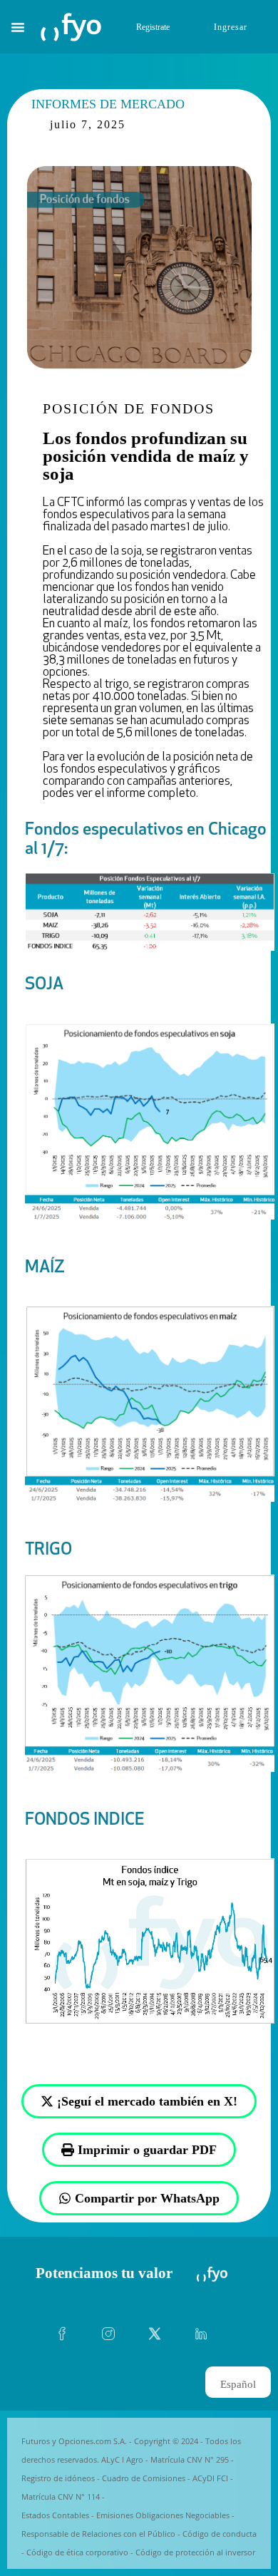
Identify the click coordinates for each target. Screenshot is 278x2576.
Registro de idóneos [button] (58, 2478)
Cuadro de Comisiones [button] (144, 2478)
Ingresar (231, 27)
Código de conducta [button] (220, 2534)
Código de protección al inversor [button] (195, 2552)
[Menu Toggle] (18, 27)
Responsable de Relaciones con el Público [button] (98, 2534)
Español (238, 2384)
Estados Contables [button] (55, 2515)
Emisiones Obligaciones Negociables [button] (163, 2515)
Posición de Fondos (129, 408)
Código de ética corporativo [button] (77, 2552)
